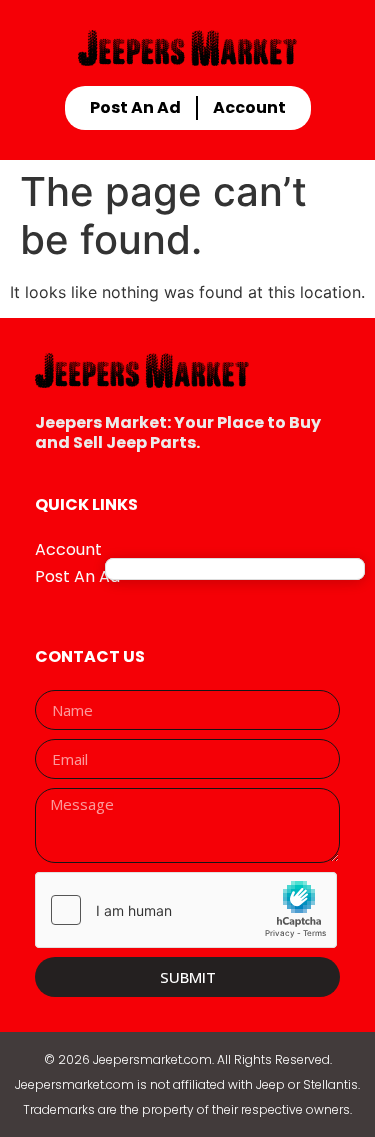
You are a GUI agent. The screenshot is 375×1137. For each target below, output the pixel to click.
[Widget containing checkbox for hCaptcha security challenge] (186, 910)
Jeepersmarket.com (152, 1059)
